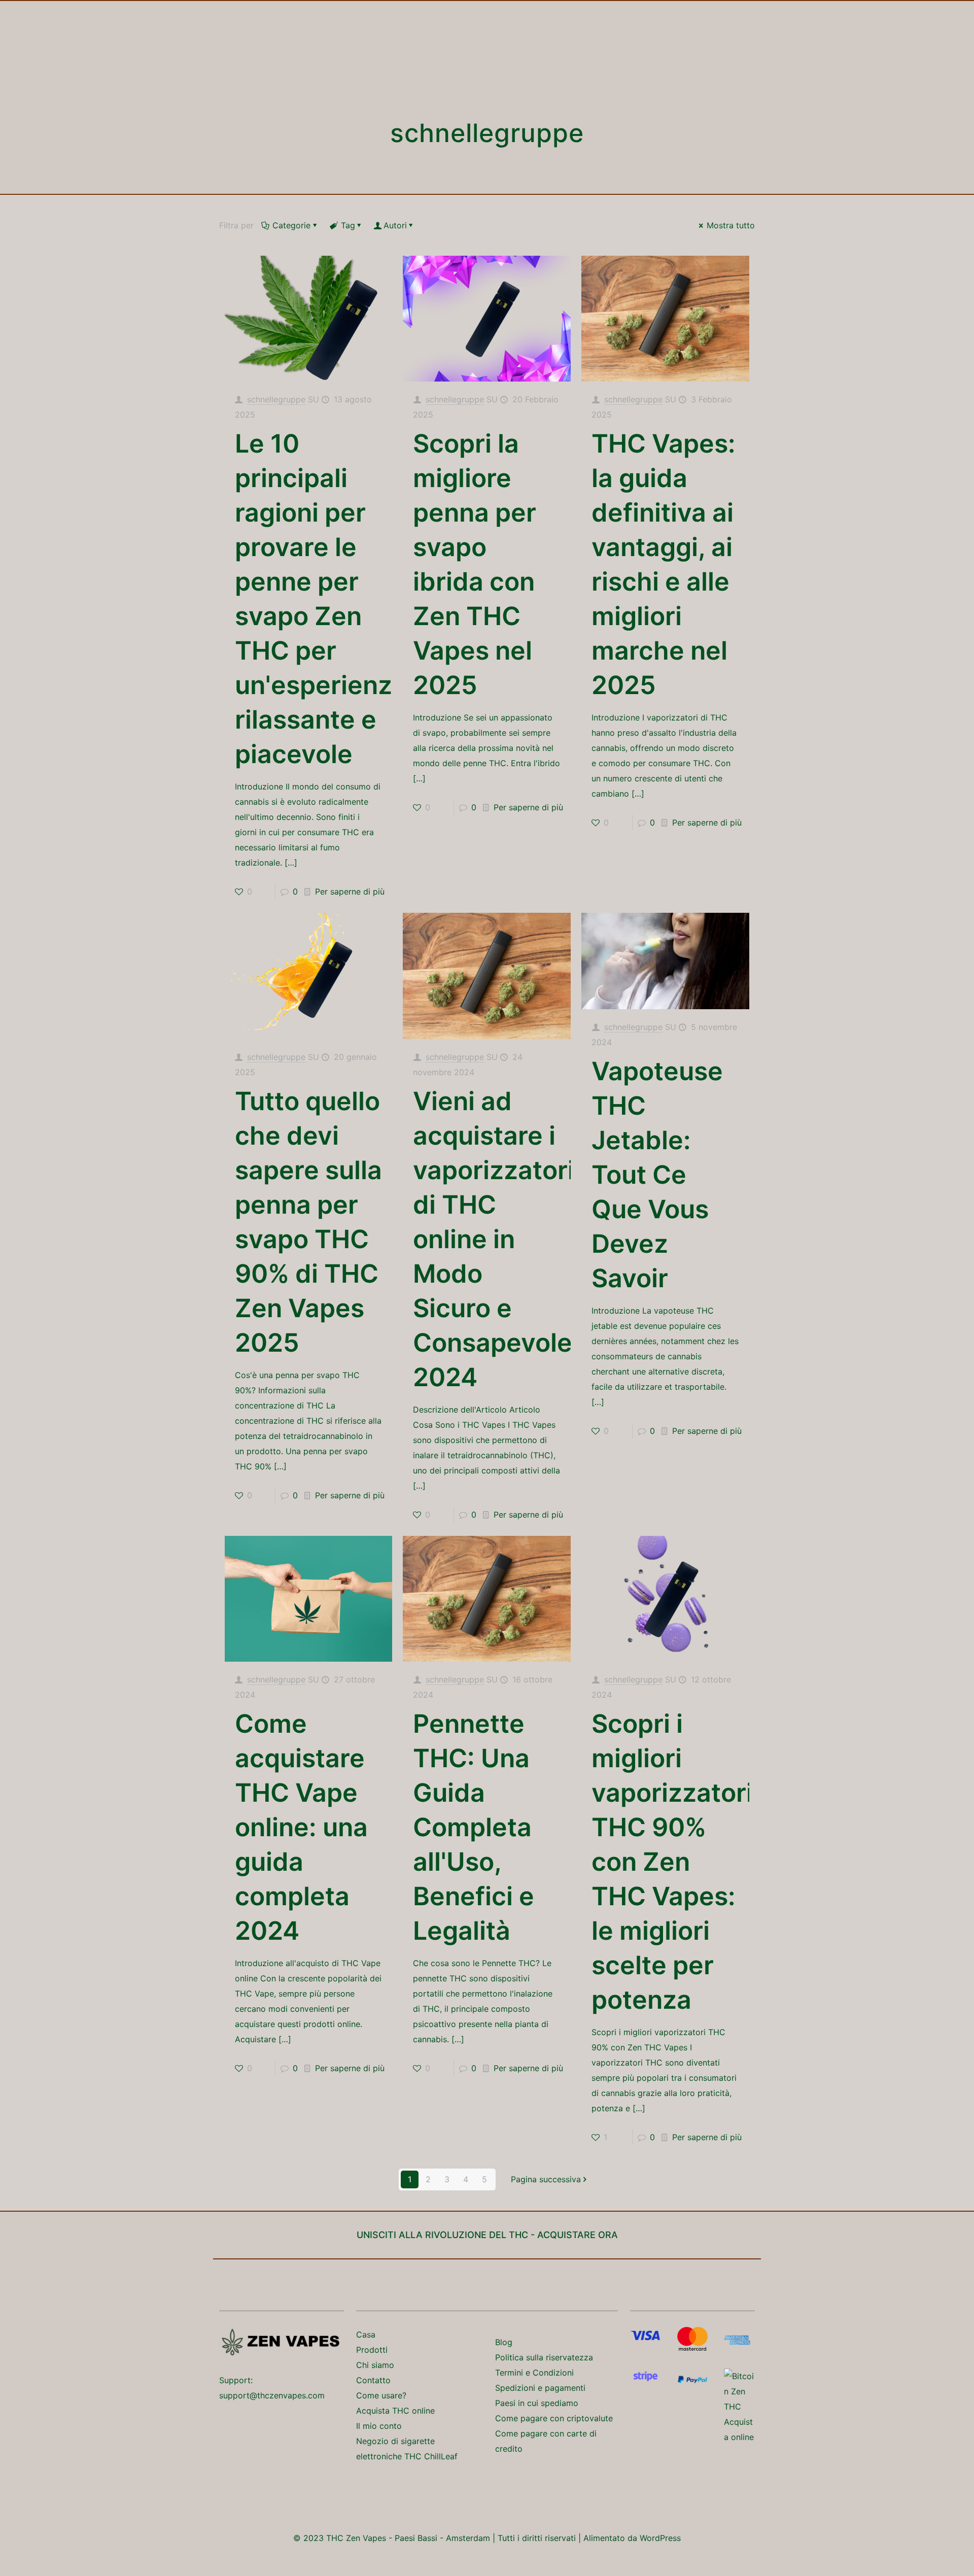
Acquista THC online (395, 2411)
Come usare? (381, 2395)
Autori (395, 225)
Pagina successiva (546, 2179)
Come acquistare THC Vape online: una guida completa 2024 (301, 1827)
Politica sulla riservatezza (544, 2357)
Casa (366, 2334)
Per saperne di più (350, 891)
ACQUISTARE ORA (578, 2235)
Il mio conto (379, 2426)
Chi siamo (375, 2365)
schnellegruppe (276, 399)
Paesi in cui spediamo (537, 2403)
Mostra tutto (731, 225)
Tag (348, 225)
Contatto (373, 2380)
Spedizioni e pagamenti (540, 2388)
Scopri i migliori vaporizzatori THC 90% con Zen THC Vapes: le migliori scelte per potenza (672, 1862)
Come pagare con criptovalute (554, 2418)
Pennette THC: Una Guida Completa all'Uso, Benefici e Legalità (474, 1827)
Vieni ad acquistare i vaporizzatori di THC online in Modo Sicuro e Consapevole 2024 (494, 1239)
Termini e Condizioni (534, 2373)
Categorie (291, 225)
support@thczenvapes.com (272, 2395)
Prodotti (372, 2350)
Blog (504, 2342)
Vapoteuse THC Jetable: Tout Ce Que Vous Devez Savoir (657, 1175)
